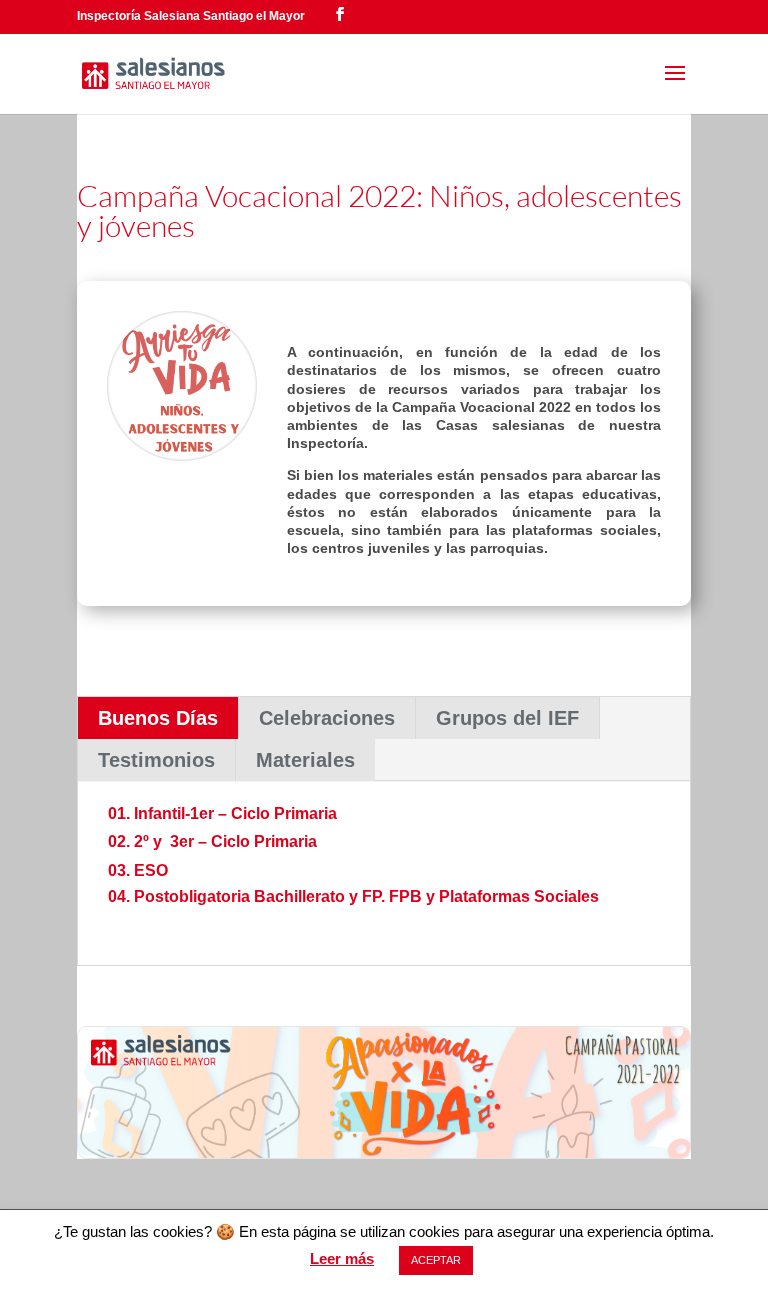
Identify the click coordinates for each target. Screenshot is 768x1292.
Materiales (305, 760)
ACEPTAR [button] (436, 1260)
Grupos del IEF (507, 718)
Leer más (342, 1258)
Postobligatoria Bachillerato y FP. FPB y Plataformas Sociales (366, 896)
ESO (151, 870)
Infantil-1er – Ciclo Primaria (235, 813)
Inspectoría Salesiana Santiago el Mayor (191, 16)
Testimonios (156, 760)
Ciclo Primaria (264, 841)
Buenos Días (158, 718)
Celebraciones (327, 718)
